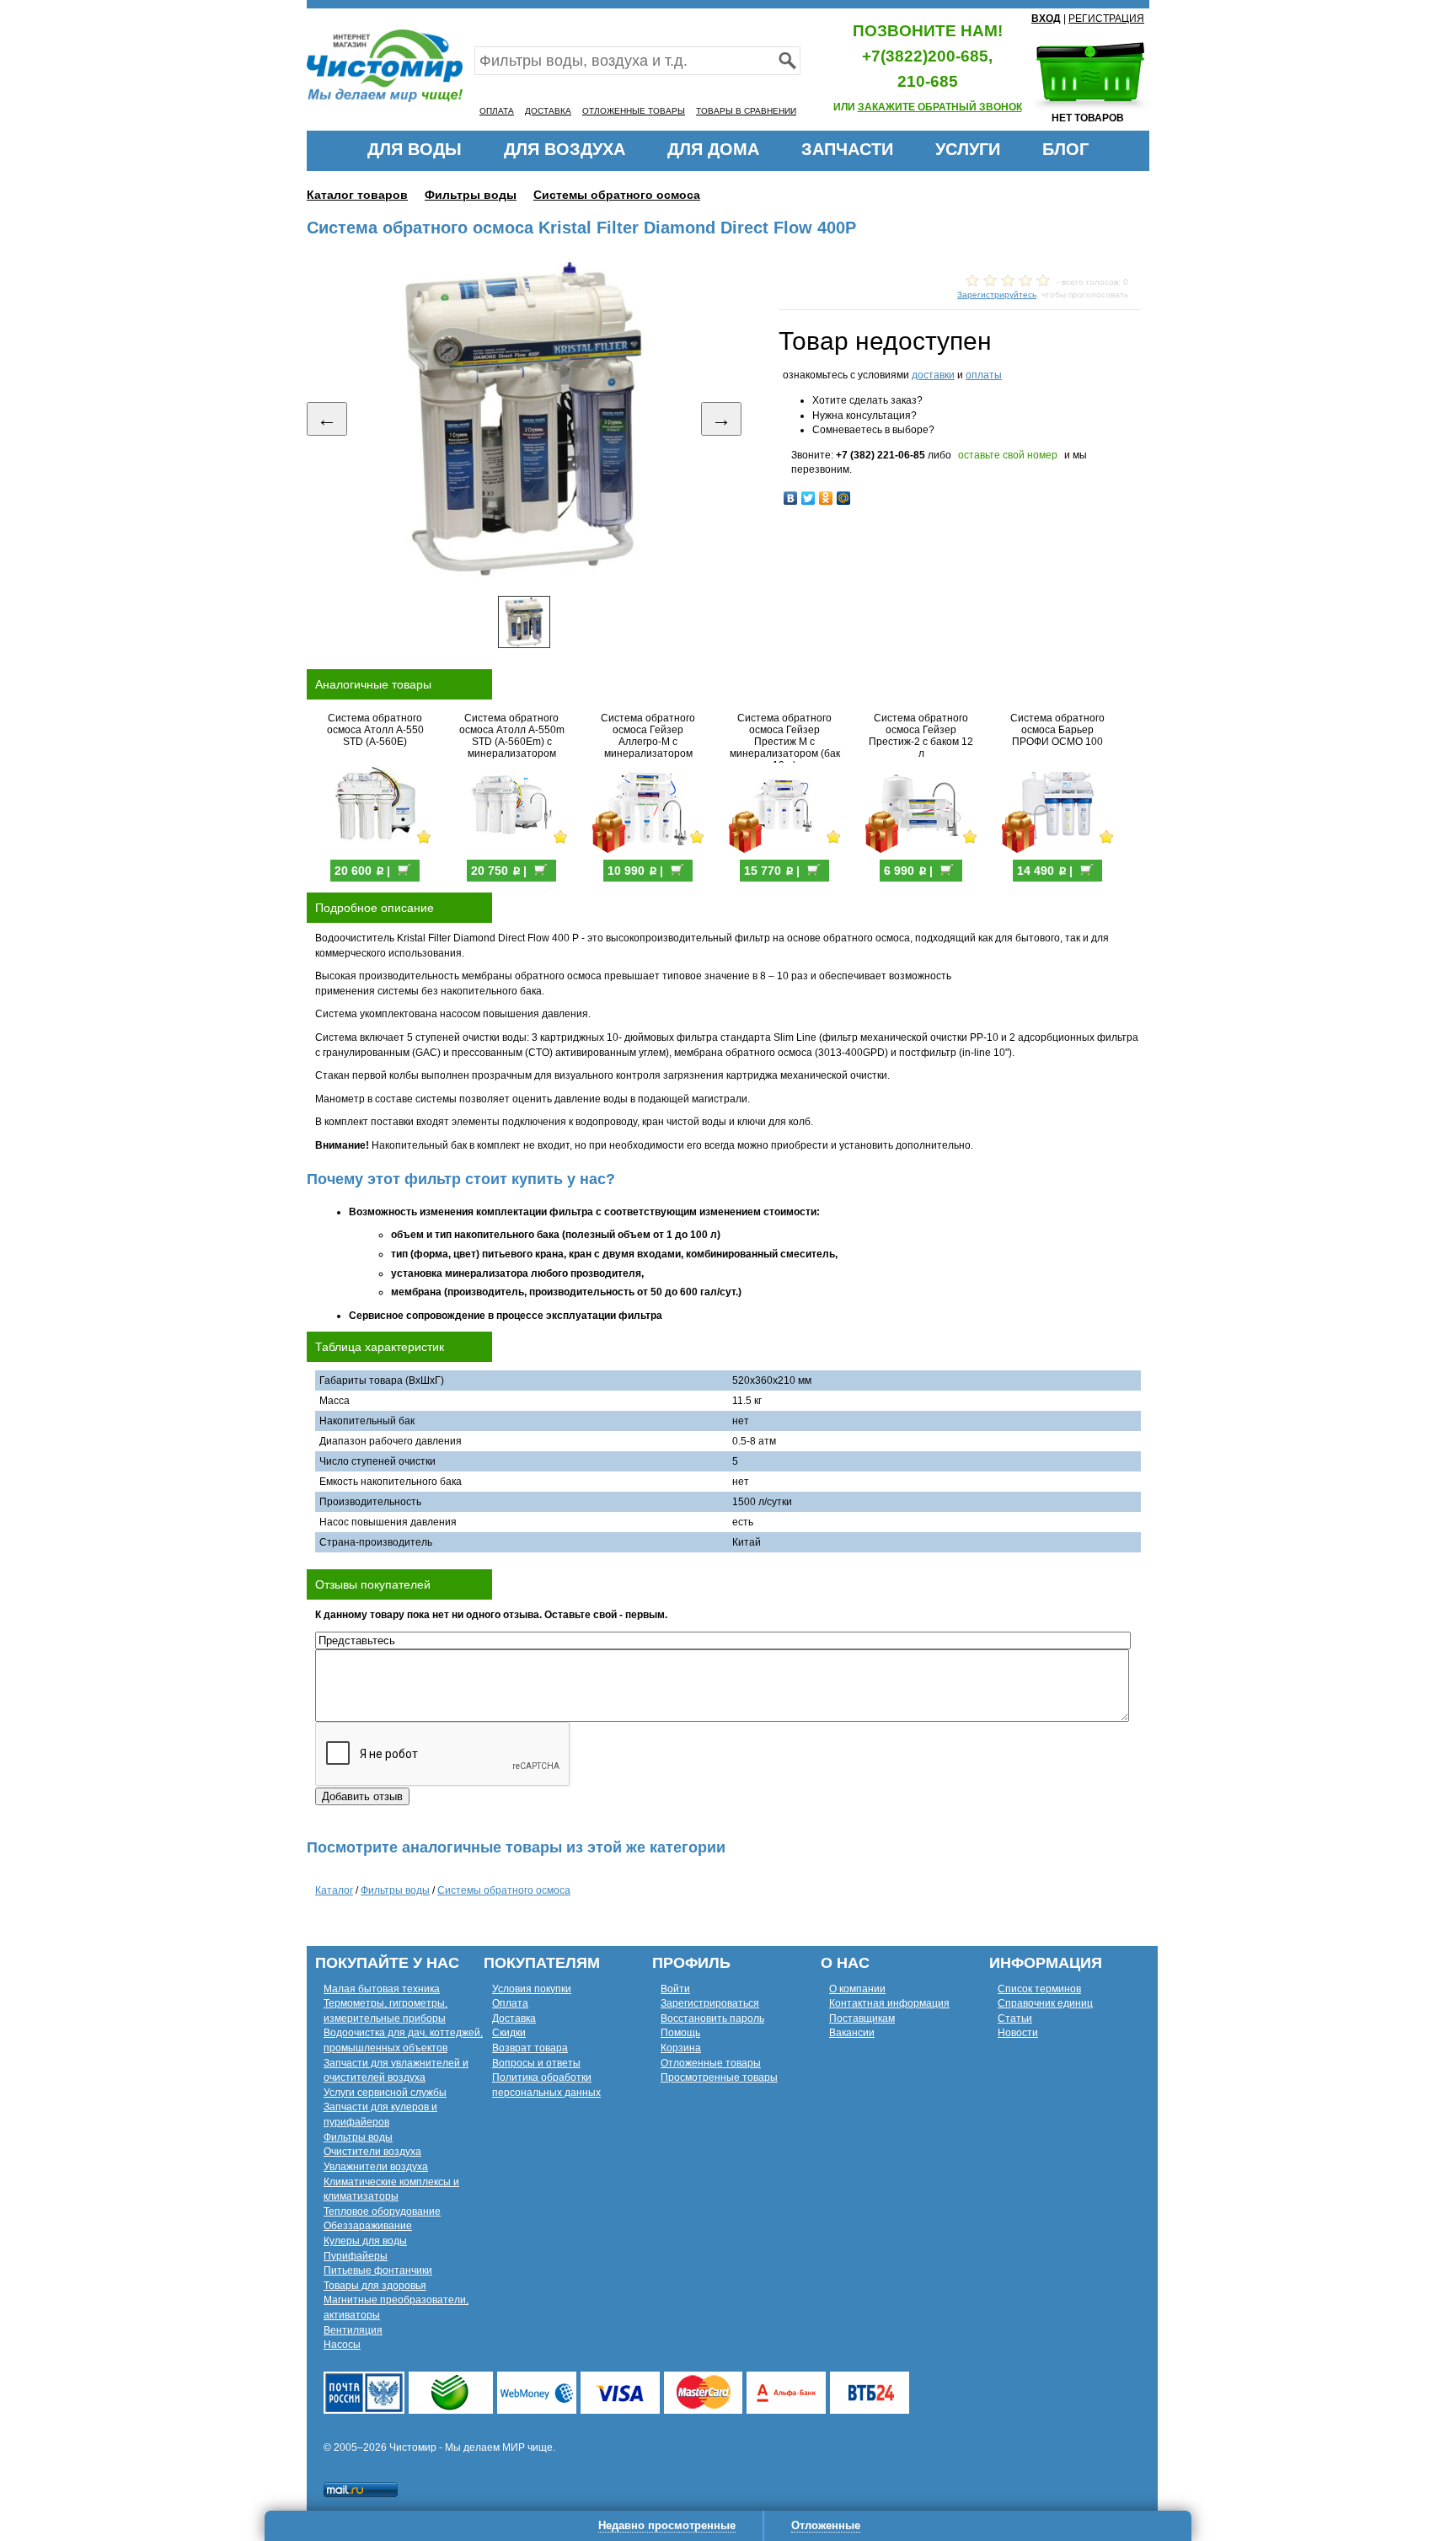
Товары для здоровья (375, 2286)
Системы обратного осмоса (617, 195)
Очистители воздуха (372, 2152)
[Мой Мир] (844, 498)
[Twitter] (808, 498)
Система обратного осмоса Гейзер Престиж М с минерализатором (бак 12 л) (785, 742)
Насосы (342, 2345)
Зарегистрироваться (710, 2003)
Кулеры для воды (365, 2241)
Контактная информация (889, 2003)
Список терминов (1039, 1989)
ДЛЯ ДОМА (713, 149)
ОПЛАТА (497, 111)
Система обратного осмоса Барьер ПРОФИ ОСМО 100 (1057, 730)
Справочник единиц (1045, 2003)
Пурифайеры (356, 2256)
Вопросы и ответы (536, 2063)
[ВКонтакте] (791, 498)
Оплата (510, 2003)
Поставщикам (862, 2018)
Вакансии (852, 2033)
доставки (933, 375)
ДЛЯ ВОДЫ (415, 149)
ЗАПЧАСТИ (847, 149)
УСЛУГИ (968, 149)
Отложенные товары (711, 2063)
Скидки (509, 2033)
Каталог (334, 1890)
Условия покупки (532, 1989)
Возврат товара (530, 2048)
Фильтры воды (471, 195)
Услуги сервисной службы (385, 2093)
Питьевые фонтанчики (378, 2270)
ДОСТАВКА (548, 111)
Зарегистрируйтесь (997, 295)
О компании (857, 1989)
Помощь (680, 2033)
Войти (675, 1989)
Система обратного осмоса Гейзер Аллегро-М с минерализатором (648, 736)
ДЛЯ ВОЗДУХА (565, 149)
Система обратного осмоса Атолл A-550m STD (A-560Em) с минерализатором (512, 736)
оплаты (984, 375)
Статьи (1015, 2018)
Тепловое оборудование (382, 2211)
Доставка (514, 2018)
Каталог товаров (357, 195)
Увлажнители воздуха (376, 2167)
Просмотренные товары (719, 2077)
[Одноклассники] (826, 498)
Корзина (681, 2048)
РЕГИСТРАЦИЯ (1106, 19)
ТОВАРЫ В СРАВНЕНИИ (746, 111)
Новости (1018, 2033)
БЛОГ (1065, 149)
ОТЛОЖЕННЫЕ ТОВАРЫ (634, 111)
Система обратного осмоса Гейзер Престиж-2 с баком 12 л (921, 736)
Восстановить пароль (712, 2018)
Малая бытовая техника (382, 1989)
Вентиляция (353, 2330)
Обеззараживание (368, 2226)
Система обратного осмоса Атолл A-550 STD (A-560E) (375, 730)
